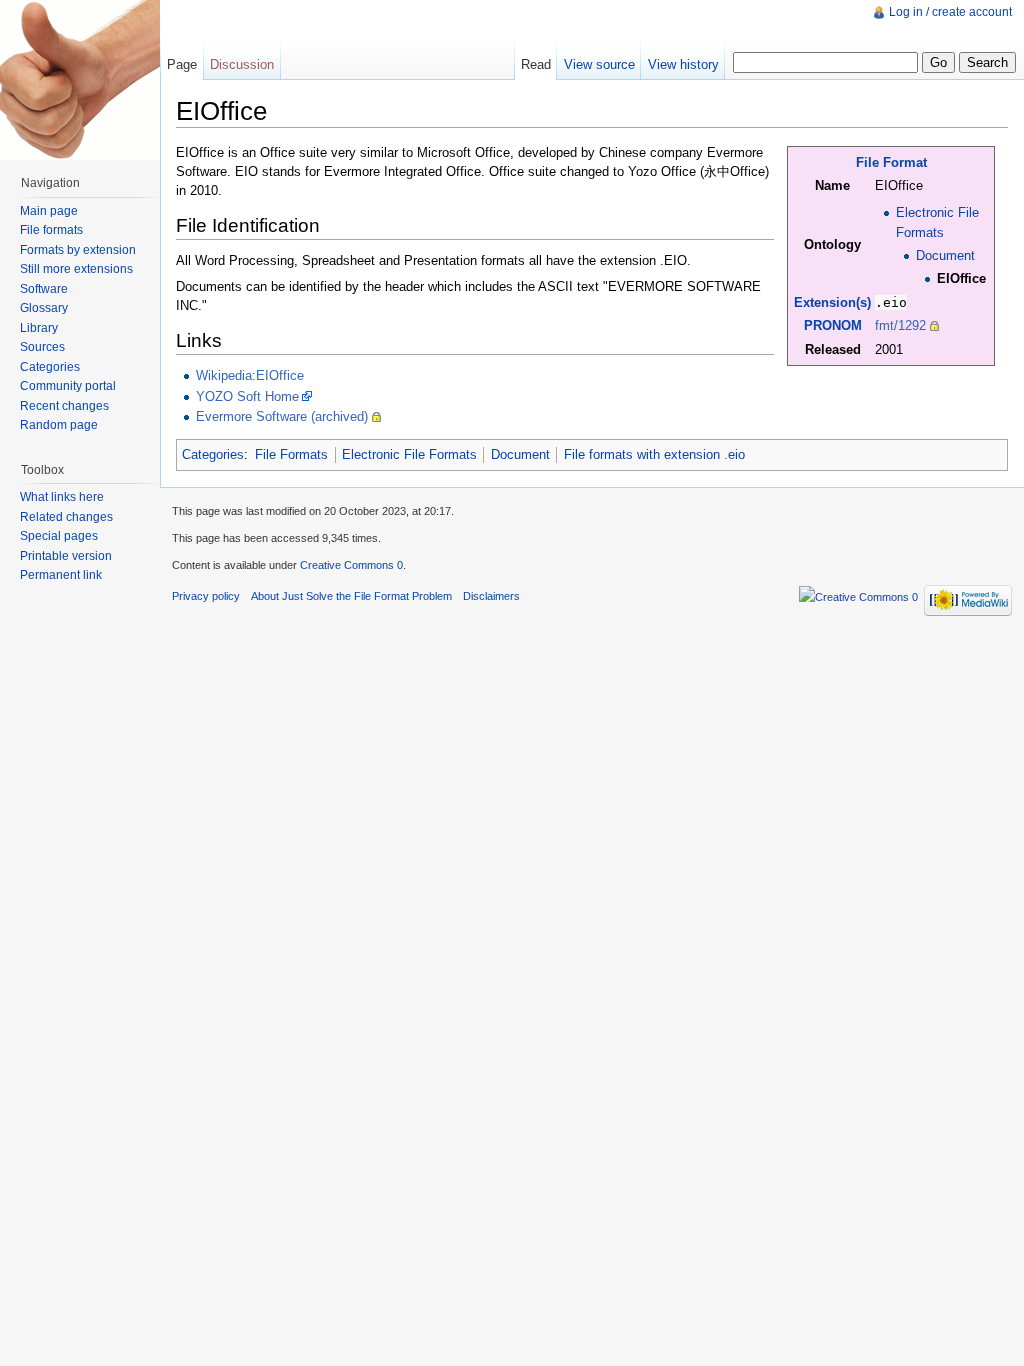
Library (39, 328)
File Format (891, 162)
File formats (51, 230)
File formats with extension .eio (654, 454)
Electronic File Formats (409, 454)
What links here (62, 497)
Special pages (59, 536)
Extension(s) (832, 302)
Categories (213, 454)
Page (182, 64)
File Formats (291, 454)
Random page (59, 425)
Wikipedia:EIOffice (250, 375)
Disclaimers (491, 596)
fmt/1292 (900, 325)
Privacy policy (206, 596)
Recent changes (64, 406)
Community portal (68, 386)
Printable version (66, 556)
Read (536, 64)
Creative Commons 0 (351, 565)
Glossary (44, 308)
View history (683, 64)
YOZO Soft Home (247, 396)
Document (945, 255)
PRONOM (833, 325)
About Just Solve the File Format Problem (351, 596)
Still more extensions (76, 269)
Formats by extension (78, 250)
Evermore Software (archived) (282, 416)
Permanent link (61, 575)
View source (599, 64)
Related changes (66, 517)
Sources (42, 347)
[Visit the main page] (80, 80)
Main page (49, 211)
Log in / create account (950, 12)
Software (44, 289)
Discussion (242, 64)
